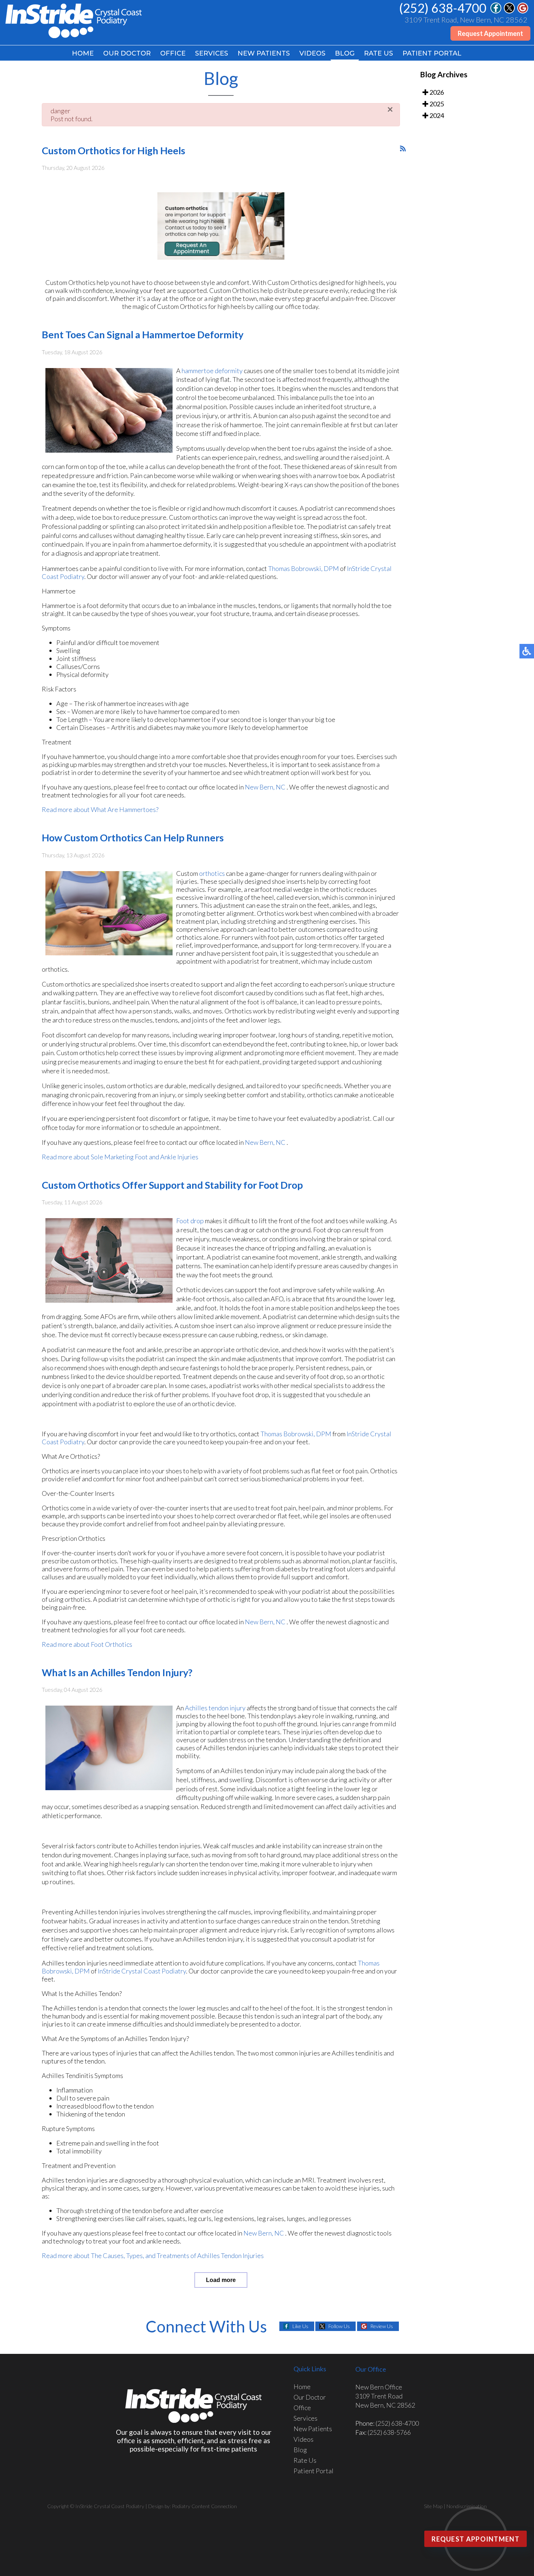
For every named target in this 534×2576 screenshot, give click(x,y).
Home (83, 53)
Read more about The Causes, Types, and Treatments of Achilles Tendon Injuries (153, 2255)
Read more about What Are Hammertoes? (100, 809)
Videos (312, 53)
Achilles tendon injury (216, 1708)
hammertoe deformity (213, 371)
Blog (345, 53)
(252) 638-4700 (443, 8)
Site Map (433, 2506)
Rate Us (379, 53)
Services (212, 53)
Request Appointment (490, 33)
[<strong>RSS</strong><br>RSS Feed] (403, 148)
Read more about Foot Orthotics (87, 1644)
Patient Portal (432, 53)
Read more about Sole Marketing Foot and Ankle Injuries (120, 1157)
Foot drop (191, 1221)
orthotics (212, 873)
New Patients (264, 53)
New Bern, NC (266, 787)
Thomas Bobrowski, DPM (304, 568)
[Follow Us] (509, 11)
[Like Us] (496, 11)
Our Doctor (127, 53)
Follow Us (339, 2326)
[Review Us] (523, 11)
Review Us (382, 2326)
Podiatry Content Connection (204, 2506)
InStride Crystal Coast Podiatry (142, 1971)
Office (173, 53)
